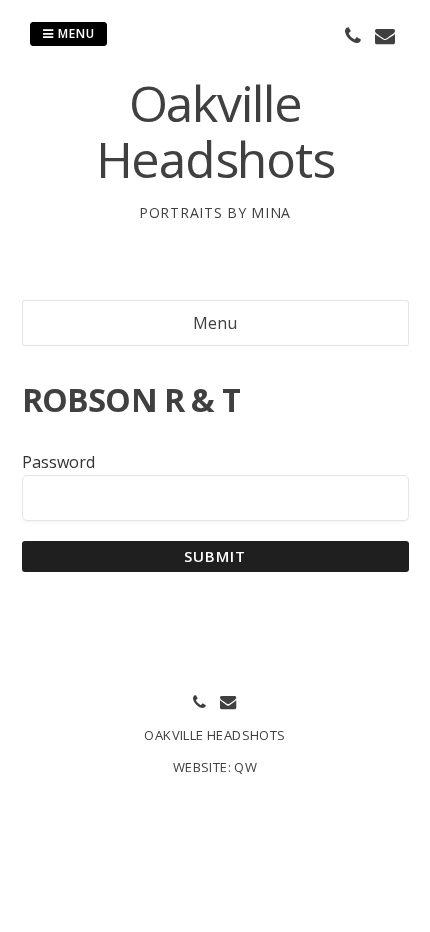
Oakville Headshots (215, 131)
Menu (74, 33)
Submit (215, 556)
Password (58, 462)
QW (245, 767)
